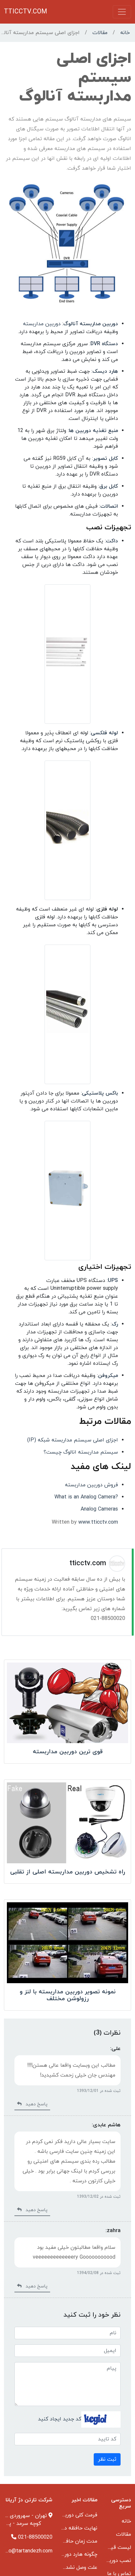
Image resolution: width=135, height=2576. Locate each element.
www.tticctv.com (98, 1522)
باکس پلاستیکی (100, 1093)
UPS (113, 1281)
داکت (112, 541)
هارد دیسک (105, 371)
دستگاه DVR (104, 344)
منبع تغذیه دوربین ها (93, 431)
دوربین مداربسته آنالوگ (91, 324)
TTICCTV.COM (26, 12)
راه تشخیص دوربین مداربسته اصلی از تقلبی (68, 1872)
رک (115, 1324)
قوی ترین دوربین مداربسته (68, 1752)
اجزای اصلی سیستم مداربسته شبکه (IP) (73, 1440)
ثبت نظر (107, 2459)
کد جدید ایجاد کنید (60, 2419)
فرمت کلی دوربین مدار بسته (66, 2515)
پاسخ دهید (35, 2104)
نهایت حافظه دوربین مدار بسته (62, 2528)
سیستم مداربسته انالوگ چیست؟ (81, 1452)
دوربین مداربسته (42, 324)
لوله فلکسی (104, 733)
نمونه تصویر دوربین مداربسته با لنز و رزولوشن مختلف (68, 1995)
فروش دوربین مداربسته (91, 1485)
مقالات (100, 33)
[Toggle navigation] (122, 12)
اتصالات (109, 506)
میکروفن (108, 1376)
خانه (125, 33)
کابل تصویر (106, 459)
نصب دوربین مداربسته (106, 2561)
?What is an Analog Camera (86, 1497)
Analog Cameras (99, 1509)
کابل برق (109, 486)
